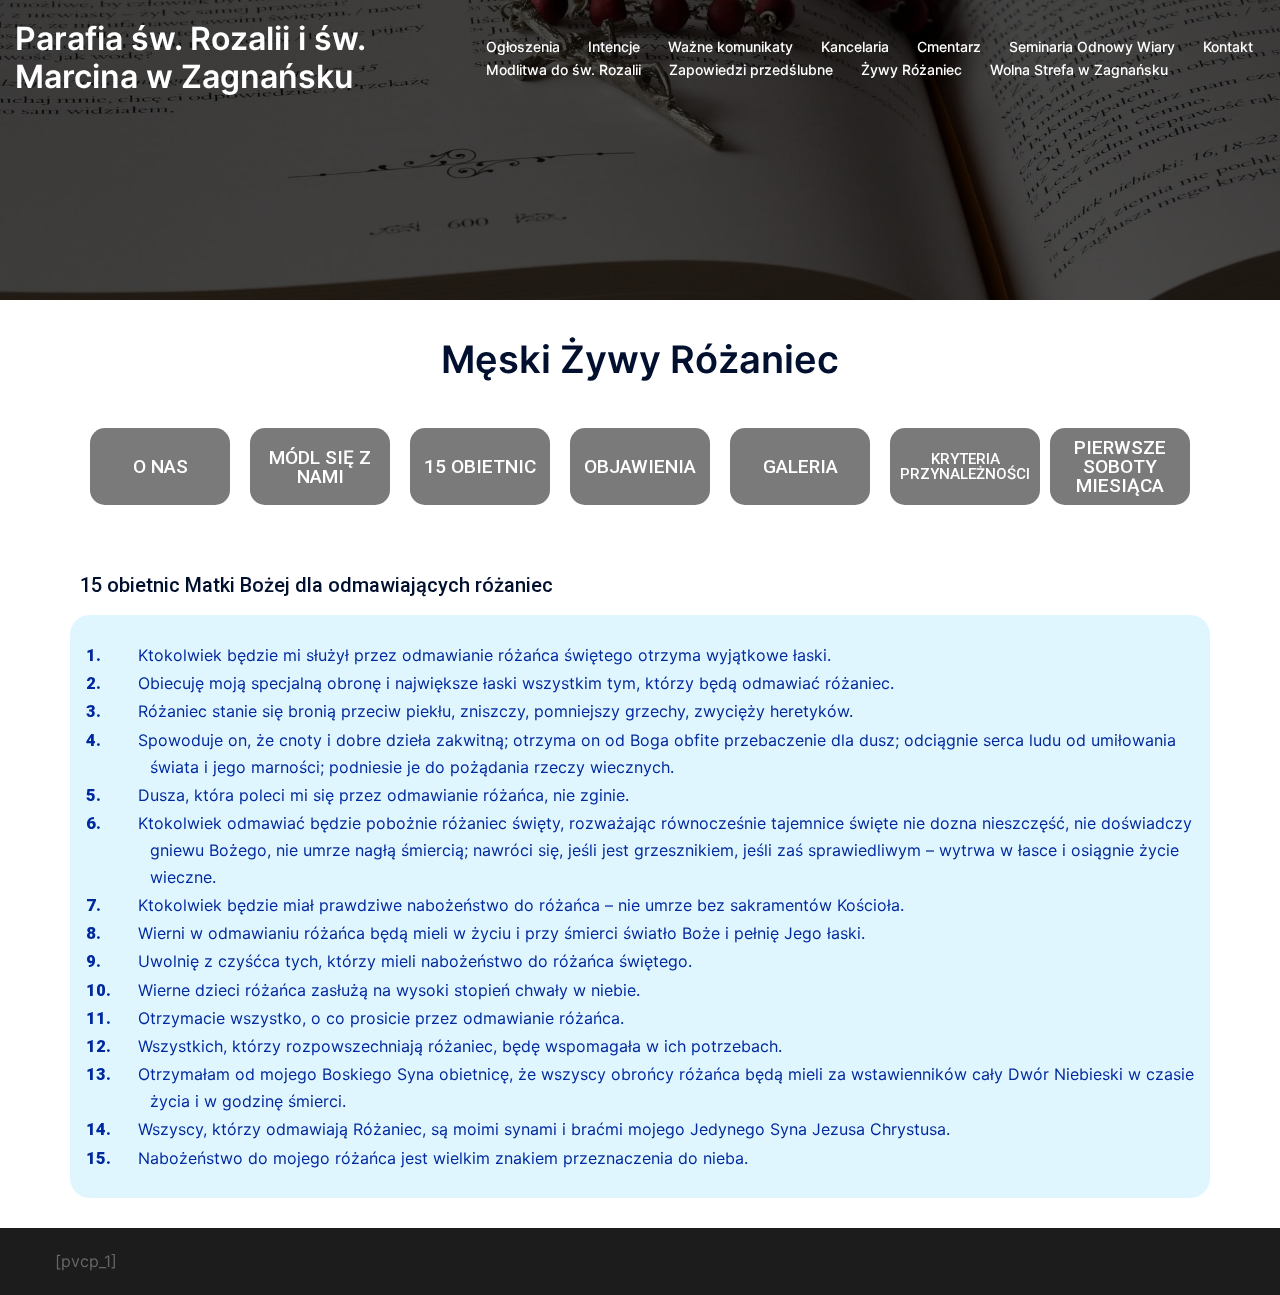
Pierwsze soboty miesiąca (1120, 466)
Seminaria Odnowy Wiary (1092, 46)
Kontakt (1228, 46)
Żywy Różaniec (911, 69)
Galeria (800, 466)
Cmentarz (949, 46)
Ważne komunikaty (730, 46)
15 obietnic (480, 466)
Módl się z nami (320, 467)
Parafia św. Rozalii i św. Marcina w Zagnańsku (190, 57)
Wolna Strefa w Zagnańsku (1079, 69)
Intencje (614, 46)
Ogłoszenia (523, 46)
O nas (160, 466)
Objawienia (640, 466)
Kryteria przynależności (965, 466)
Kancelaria (855, 46)
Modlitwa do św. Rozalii (563, 69)
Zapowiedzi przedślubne (751, 69)
